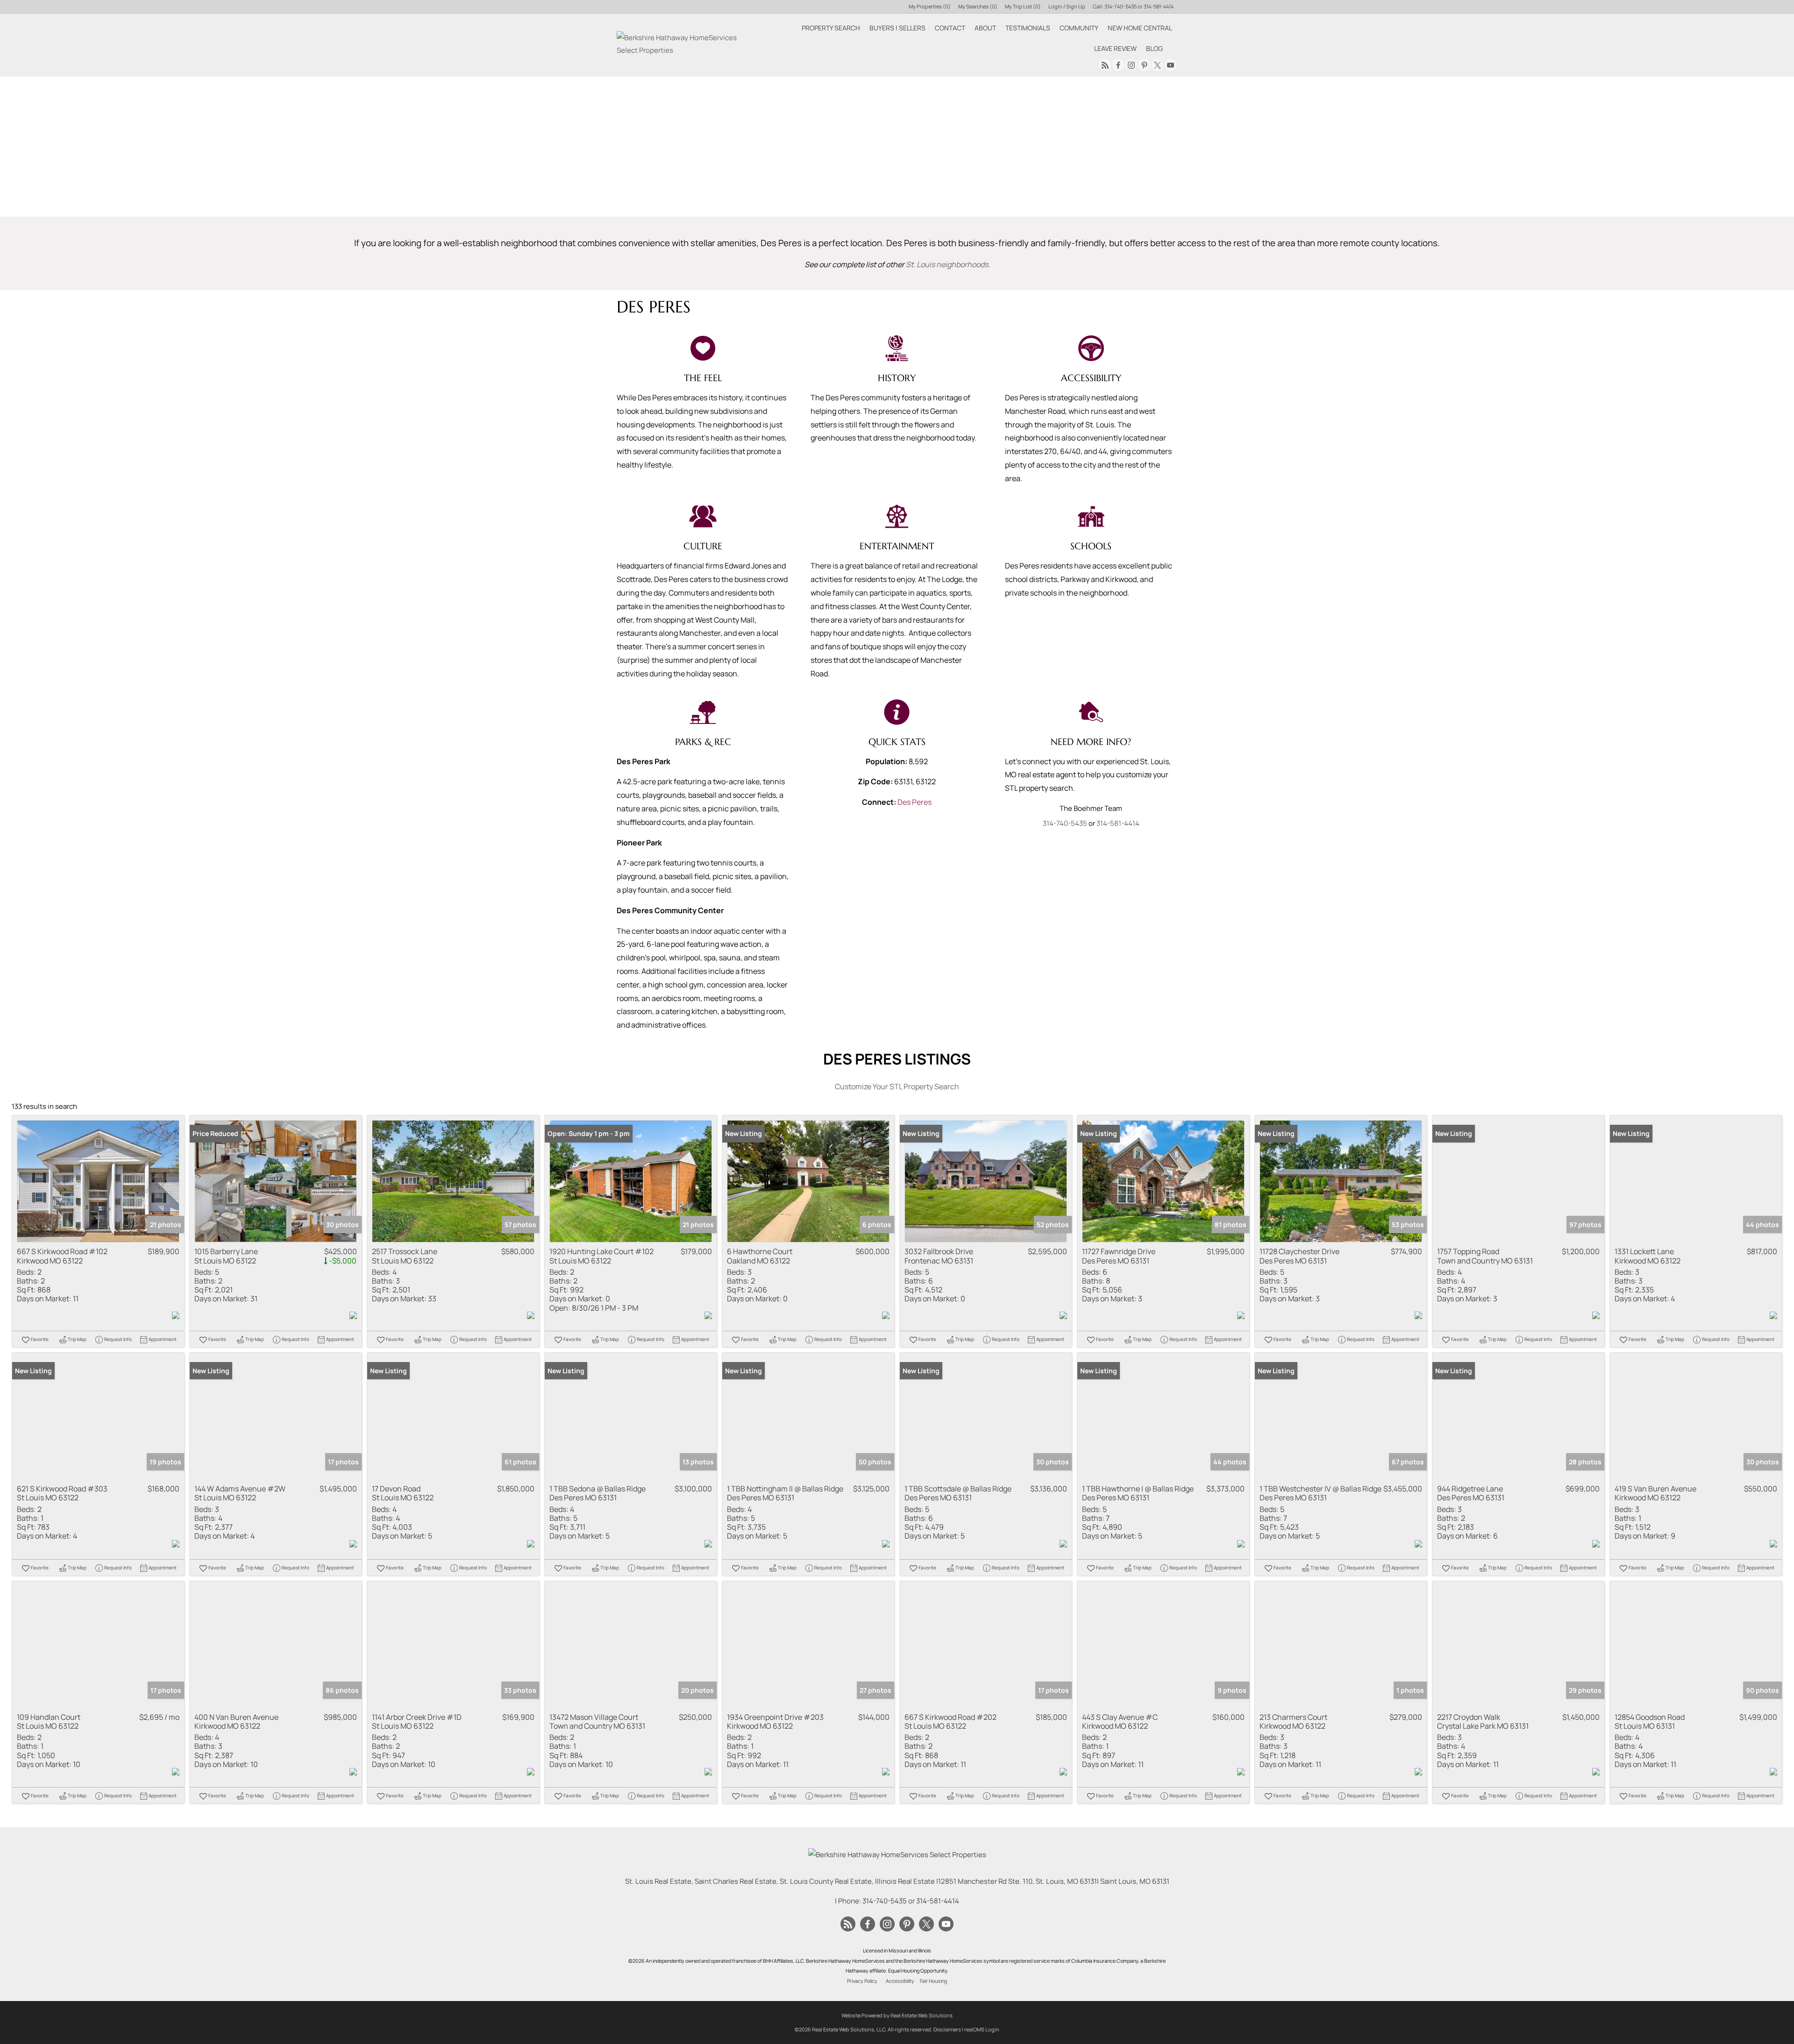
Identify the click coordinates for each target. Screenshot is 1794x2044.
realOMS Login (982, 2029)
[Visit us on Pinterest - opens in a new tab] (1144, 65)
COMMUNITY (1079, 28)
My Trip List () (1023, 6)
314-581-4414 (1159, 6)
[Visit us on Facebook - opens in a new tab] (1118, 65)
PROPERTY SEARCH (831, 28)
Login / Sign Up (1067, 6)
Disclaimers (947, 2029)
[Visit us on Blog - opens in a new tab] (1105, 65)
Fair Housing (933, 1981)
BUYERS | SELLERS (897, 28)
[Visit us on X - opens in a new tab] (1157, 65)
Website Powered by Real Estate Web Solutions (897, 2015)
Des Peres (915, 802)
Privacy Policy (862, 1981)
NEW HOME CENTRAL (1140, 28)
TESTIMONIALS (1028, 28)
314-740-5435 (1121, 6)
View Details (98, 1182)
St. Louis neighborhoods (947, 264)
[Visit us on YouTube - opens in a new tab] (1170, 65)
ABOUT (985, 28)
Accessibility (900, 1981)
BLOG (1154, 48)
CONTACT (950, 28)
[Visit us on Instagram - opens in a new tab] (1131, 65)
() (930, 6)
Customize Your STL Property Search (897, 1086)
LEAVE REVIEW (1115, 48)
